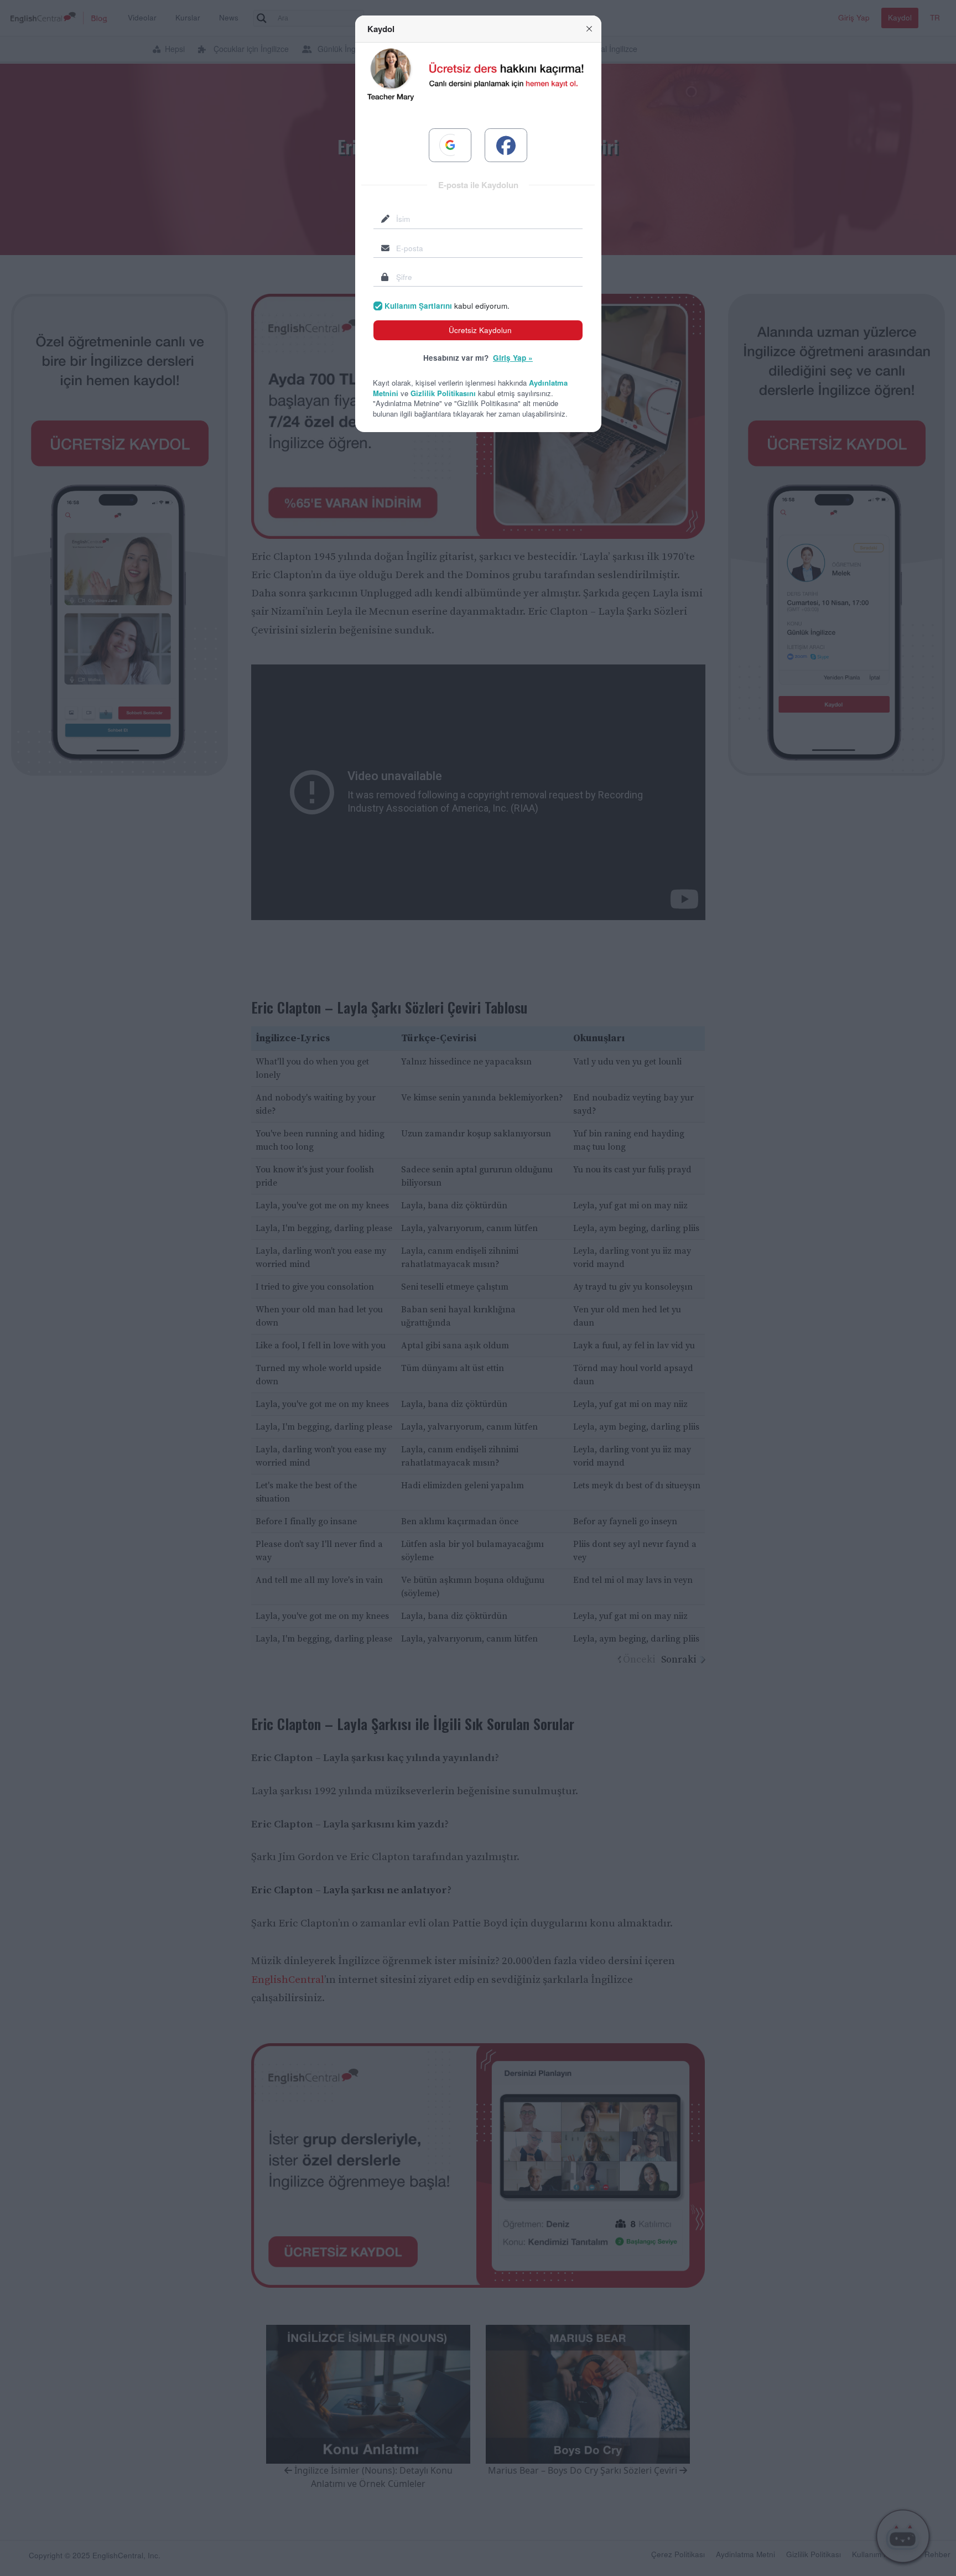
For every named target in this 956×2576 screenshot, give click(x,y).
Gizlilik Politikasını (443, 393)
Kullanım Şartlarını (418, 306)
